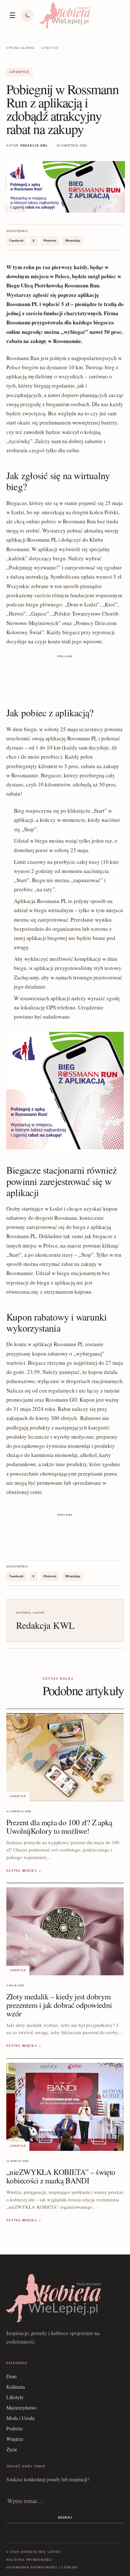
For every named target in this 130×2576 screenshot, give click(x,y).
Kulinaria (16, 2387)
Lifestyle (50, 48)
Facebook (16, 241)
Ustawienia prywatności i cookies (42, 2567)
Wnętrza (15, 2439)
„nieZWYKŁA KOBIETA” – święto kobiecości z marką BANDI (61, 2176)
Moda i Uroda (20, 2418)
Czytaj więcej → (24, 1871)
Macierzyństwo (21, 2407)
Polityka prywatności (30, 2560)
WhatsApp (73, 241)
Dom (11, 2376)
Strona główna (21, 48)
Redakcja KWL (34, 146)
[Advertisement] (65, 676)
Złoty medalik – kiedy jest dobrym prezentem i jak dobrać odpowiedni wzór (59, 2005)
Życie (12, 2449)
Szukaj (65, 2518)
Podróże (15, 2428)
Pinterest (50, 241)
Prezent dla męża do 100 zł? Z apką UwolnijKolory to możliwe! (59, 1827)
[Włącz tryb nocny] (27, 15)
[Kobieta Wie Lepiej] (65, 15)
